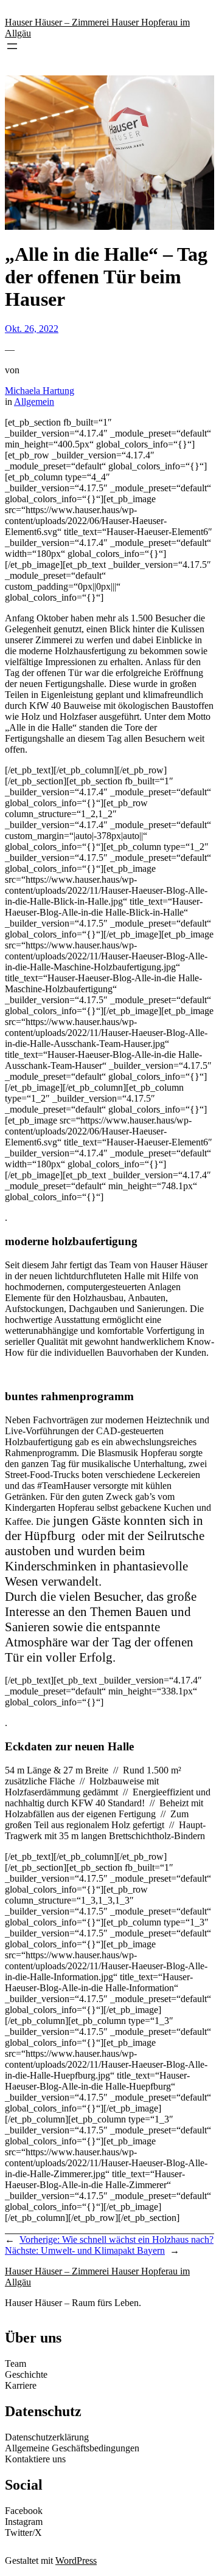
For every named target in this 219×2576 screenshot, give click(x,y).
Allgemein (34, 402)
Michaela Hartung (40, 391)
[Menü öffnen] (12, 46)
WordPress (76, 2560)
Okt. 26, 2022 (32, 329)
